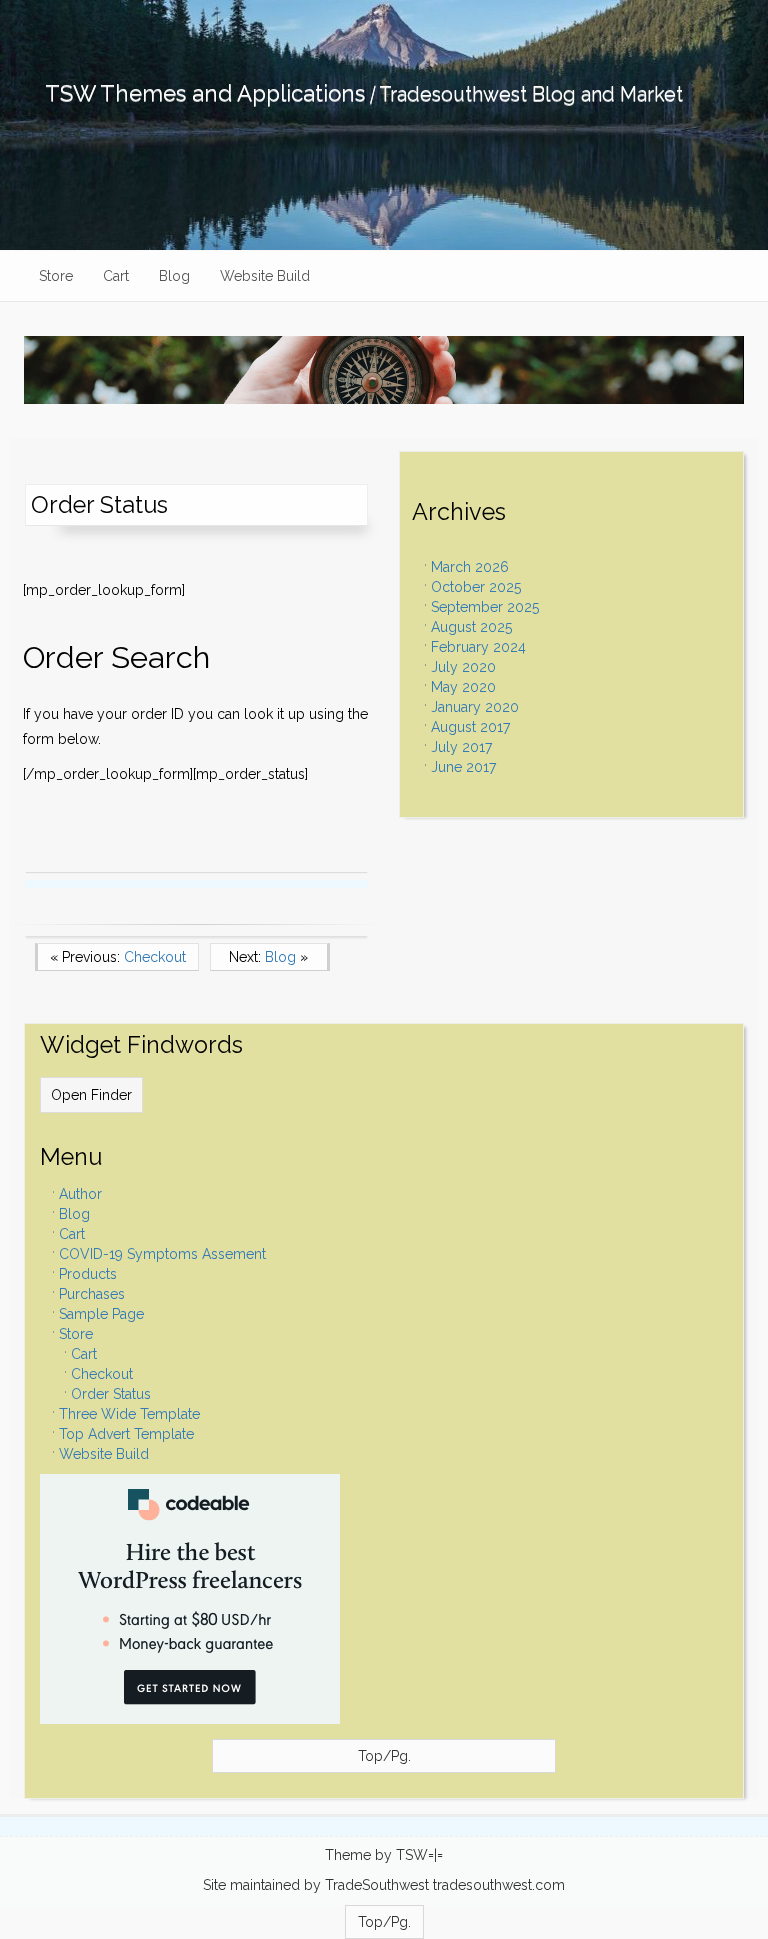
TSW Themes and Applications (205, 93)
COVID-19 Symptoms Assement (162, 1254)
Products (88, 1274)
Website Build (265, 276)
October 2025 (476, 587)
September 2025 (485, 607)
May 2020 (463, 687)
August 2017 (470, 727)
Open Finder (91, 1095)
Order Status (111, 1394)
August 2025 (471, 627)
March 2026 (470, 567)
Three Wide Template (129, 1414)
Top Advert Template (126, 1434)
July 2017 (461, 747)
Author (80, 1194)
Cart (116, 276)
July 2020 (463, 667)
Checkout (102, 1374)
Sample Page (101, 1314)
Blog (174, 276)
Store (56, 276)
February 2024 (478, 647)
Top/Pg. (384, 1756)
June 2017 (463, 767)
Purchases (92, 1294)
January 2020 (475, 707)
